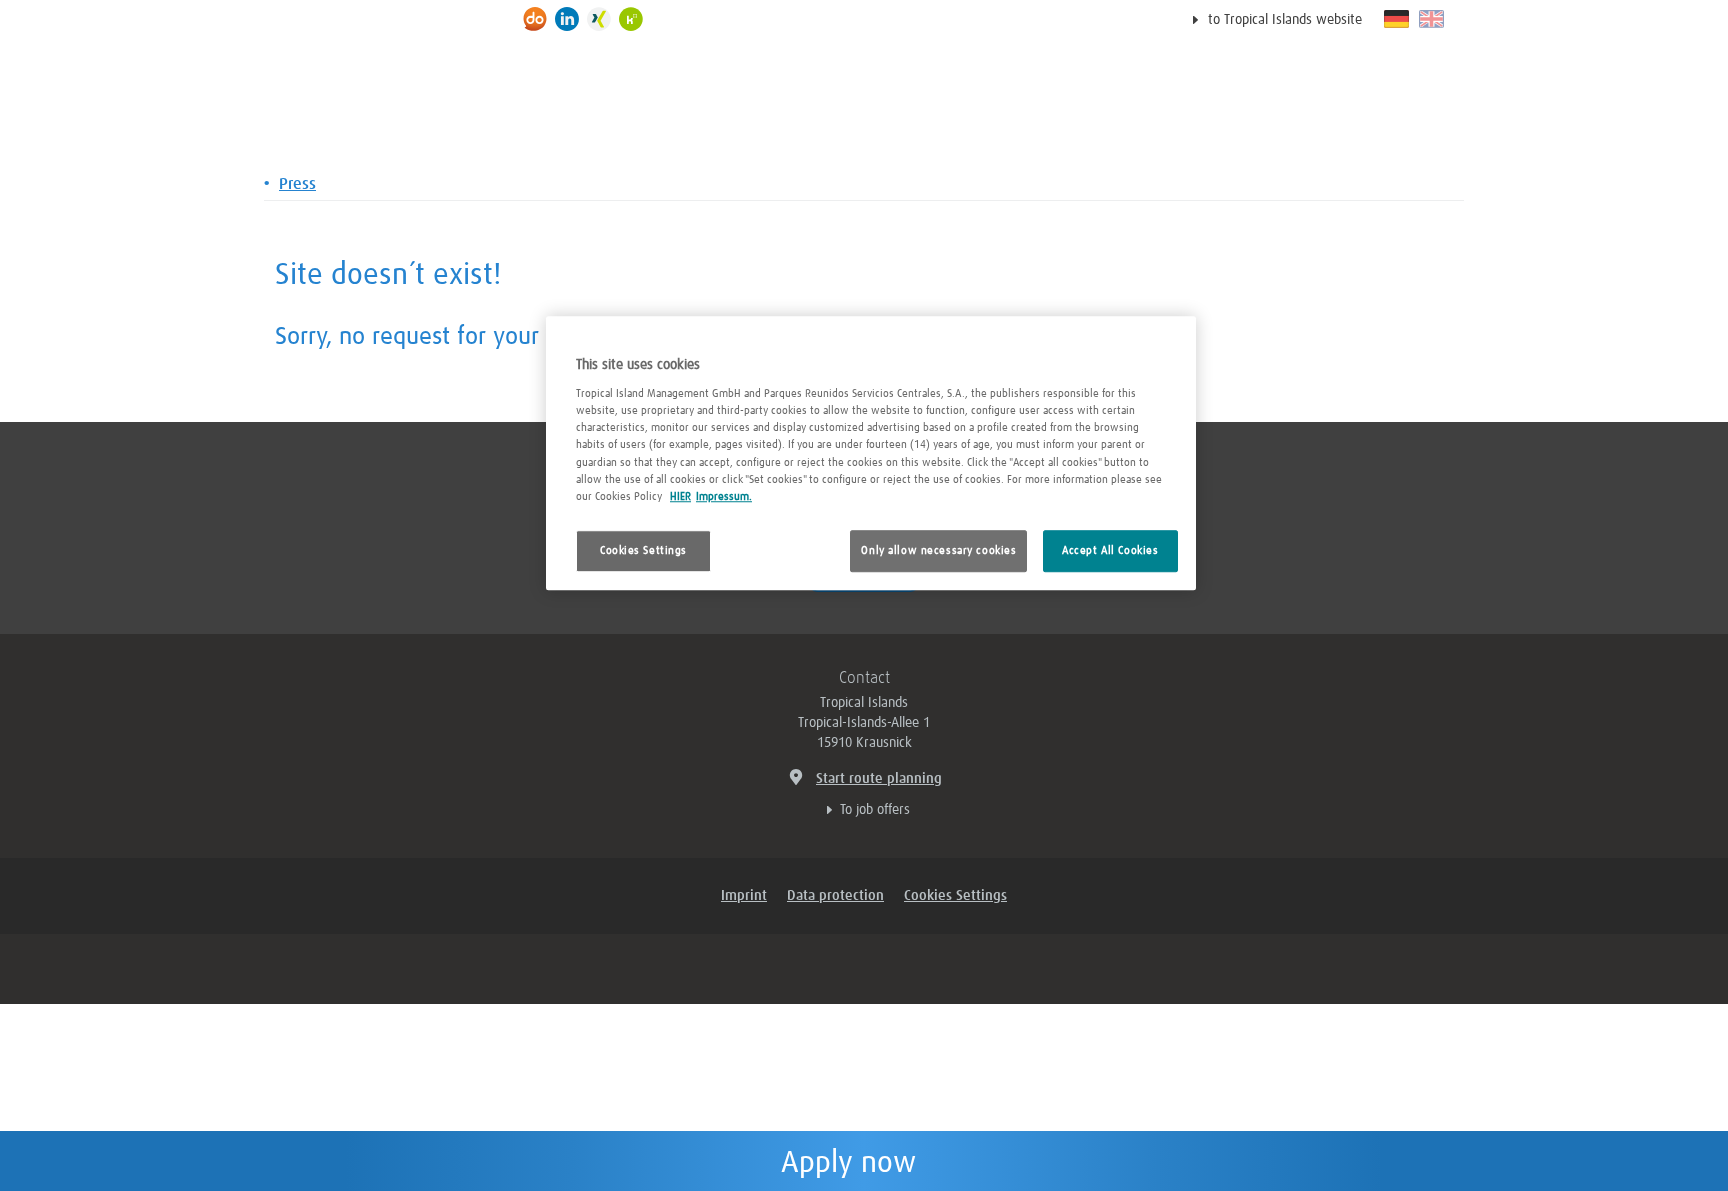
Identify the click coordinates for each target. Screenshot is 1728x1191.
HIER (680, 496)
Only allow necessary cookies (938, 550)
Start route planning (879, 779)
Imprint (744, 896)
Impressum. (724, 496)
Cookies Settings (643, 550)
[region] (871, 453)
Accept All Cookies (1110, 550)
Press (297, 184)
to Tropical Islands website (1285, 20)
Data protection (835, 896)
